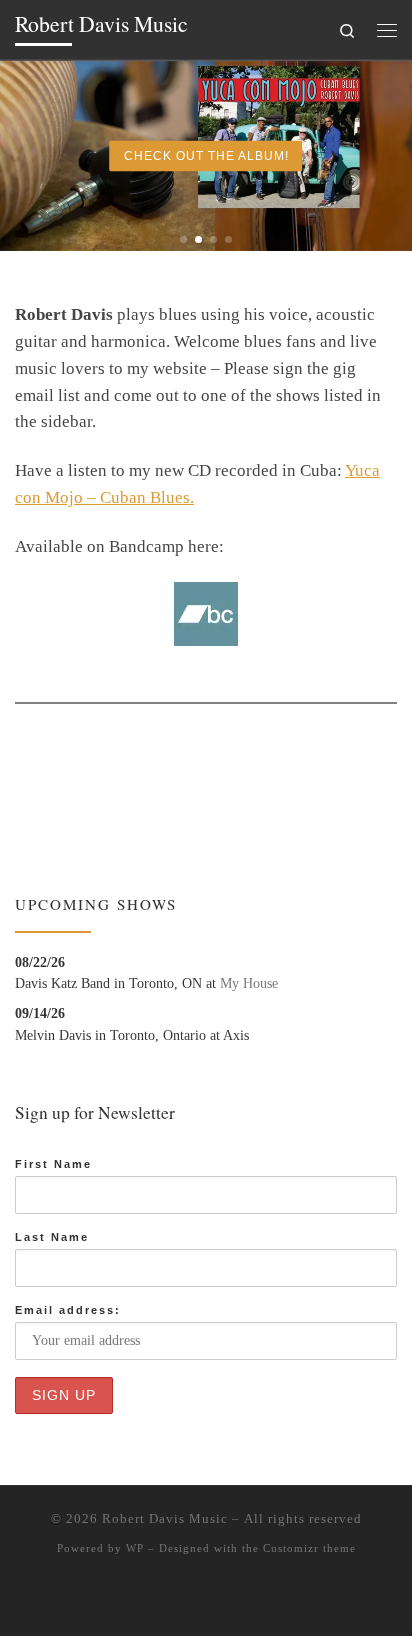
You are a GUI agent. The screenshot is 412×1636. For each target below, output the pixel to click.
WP (135, 1548)
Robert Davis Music (165, 1518)
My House (249, 983)
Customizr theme (309, 1548)
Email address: (68, 1310)
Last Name (52, 1237)
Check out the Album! (206, 156)
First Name (53, 1164)
